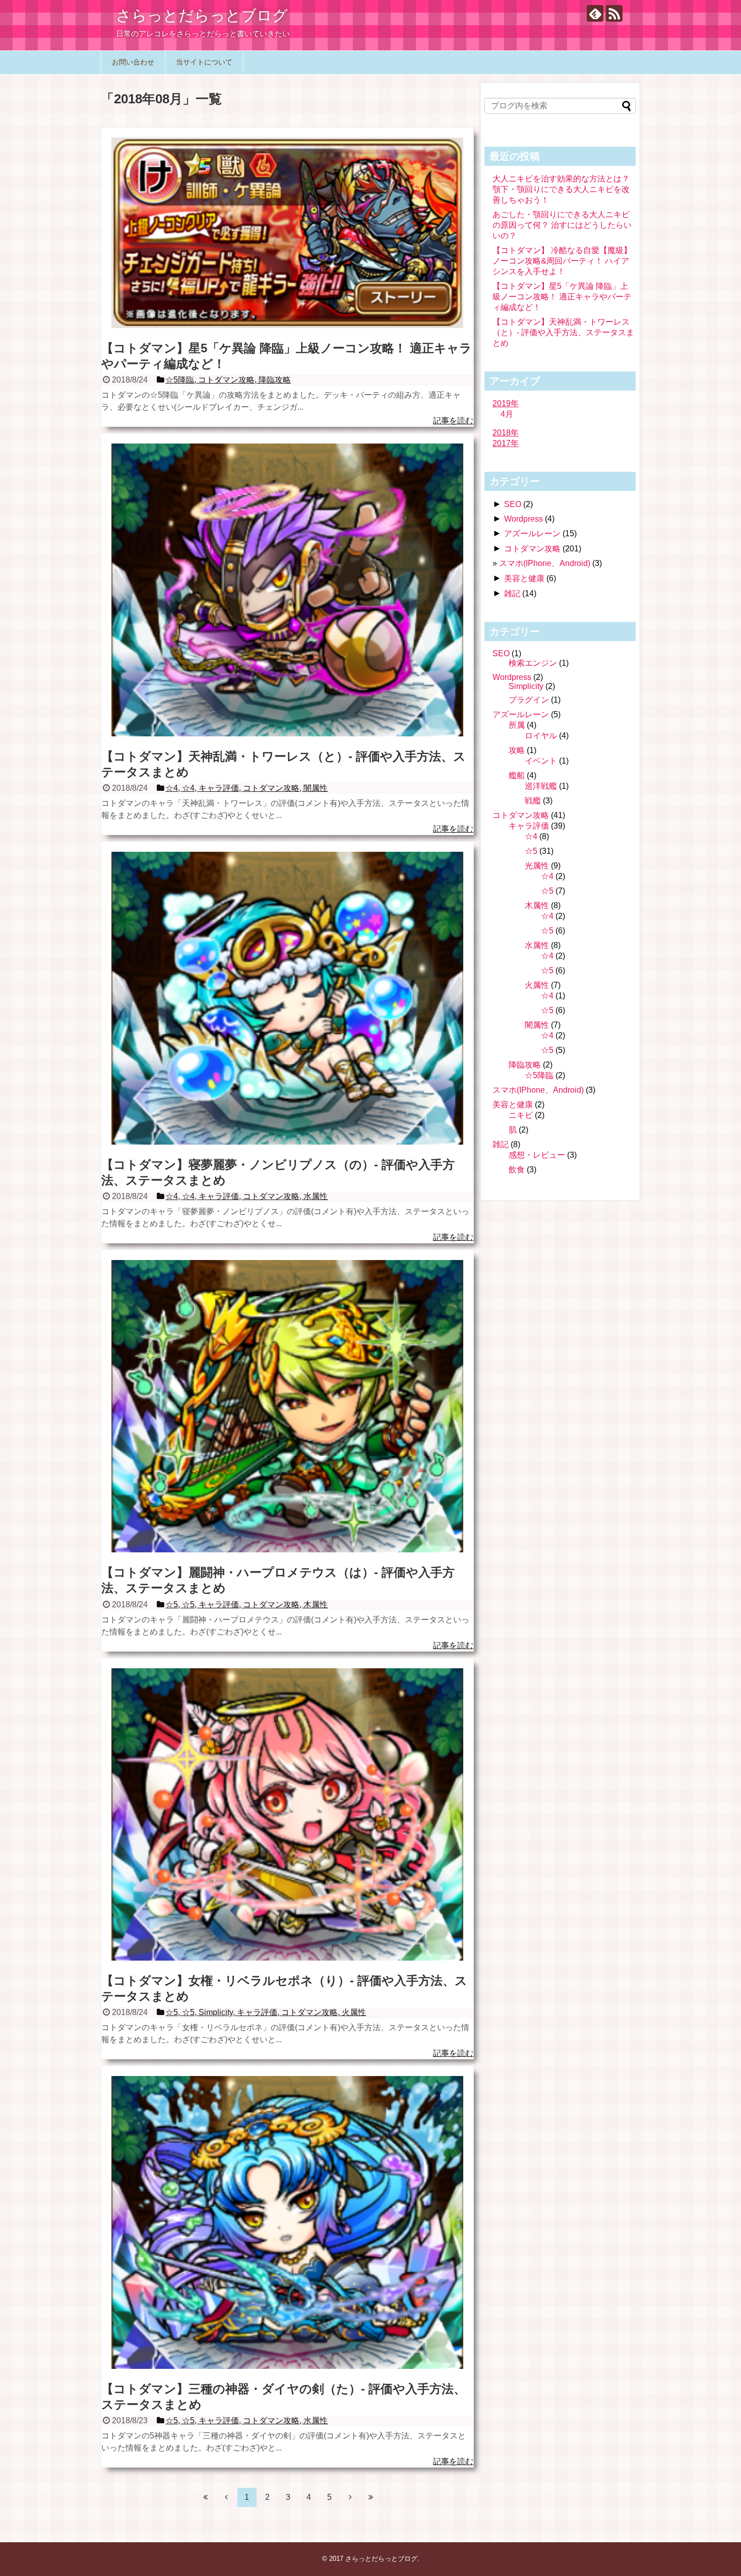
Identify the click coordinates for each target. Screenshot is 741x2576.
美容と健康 (524, 578)
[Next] (350, 2497)
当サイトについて (204, 62)
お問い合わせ (133, 62)
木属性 (537, 905)
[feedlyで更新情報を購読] (595, 13)
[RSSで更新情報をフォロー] (614, 13)
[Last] (371, 2497)
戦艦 (533, 801)
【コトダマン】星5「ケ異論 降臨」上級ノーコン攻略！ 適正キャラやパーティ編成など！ (562, 297)
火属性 (537, 985)
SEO (513, 504)
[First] (206, 2497)
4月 (507, 414)
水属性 (537, 945)
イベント (541, 761)
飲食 (517, 1170)
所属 (517, 725)
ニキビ (521, 1115)
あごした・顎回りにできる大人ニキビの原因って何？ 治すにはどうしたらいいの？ (562, 225)
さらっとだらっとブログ (202, 15)
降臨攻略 (525, 1065)
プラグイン (529, 700)
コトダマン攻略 (532, 549)
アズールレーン (532, 533)
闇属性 (537, 1025)
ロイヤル (541, 736)
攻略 (517, 750)
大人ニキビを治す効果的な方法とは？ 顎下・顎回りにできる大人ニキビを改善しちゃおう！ (561, 189)
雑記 (512, 593)
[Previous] (226, 2497)
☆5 (531, 851)
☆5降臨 (539, 1075)
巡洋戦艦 (541, 786)
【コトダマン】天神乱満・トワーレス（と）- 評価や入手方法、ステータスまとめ (563, 332)
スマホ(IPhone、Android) (545, 563)
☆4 (531, 836)
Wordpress (523, 519)
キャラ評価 (529, 826)
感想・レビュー (537, 1155)
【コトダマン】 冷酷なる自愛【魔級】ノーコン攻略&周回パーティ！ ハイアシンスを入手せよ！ (562, 261)
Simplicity (526, 686)
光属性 (537, 866)
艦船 (517, 775)
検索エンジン (533, 663)
